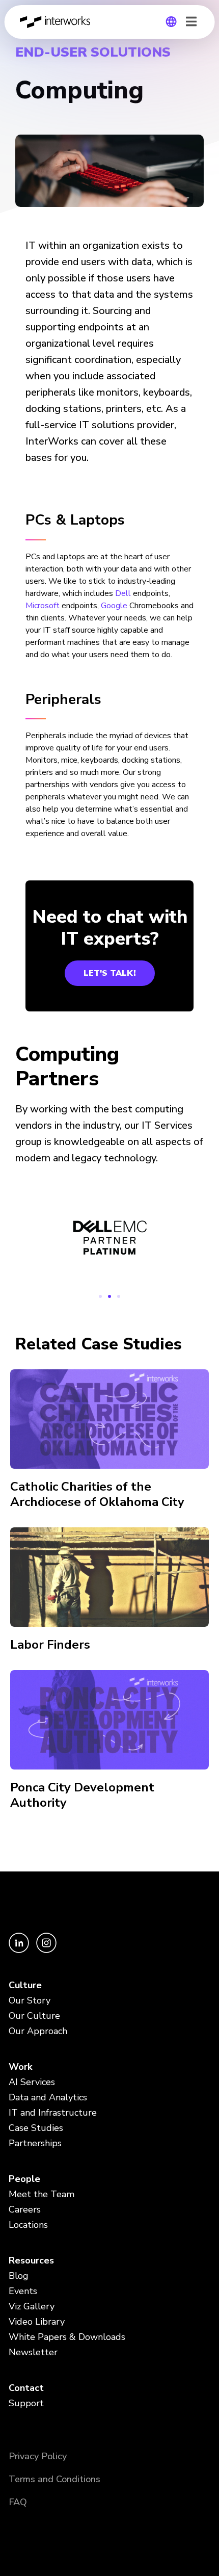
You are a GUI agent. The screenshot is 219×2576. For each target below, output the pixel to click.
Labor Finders (50, 1645)
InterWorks (58, 22)
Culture (25, 1985)
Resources (31, 2260)
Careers (25, 2209)
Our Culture (34, 2016)
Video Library (37, 2322)
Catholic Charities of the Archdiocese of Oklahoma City (97, 1494)
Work (20, 2067)
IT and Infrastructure (53, 2113)
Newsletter (33, 2352)
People (24, 2179)
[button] (100, 1296)
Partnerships (35, 2143)
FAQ (18, 2502)
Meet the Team (42, 2194)
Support (26, 2403)
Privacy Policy (38, 2456)
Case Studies (36, 2128)
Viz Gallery (32, 2306)
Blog (19, 2276)
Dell (123, 593)
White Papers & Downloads (67, 2337)
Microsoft (43, 606)
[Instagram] (46, 1950)
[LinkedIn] (20, 1950)
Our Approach (38, 2031)
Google (114, 606)
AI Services (32, 2082)
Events (23, 2291)
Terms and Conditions (54, 2479)
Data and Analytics (48, 2097)
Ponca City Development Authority (82, 1795)
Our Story (30, 2000)
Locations (28, 2225)
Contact (26, 2388)
